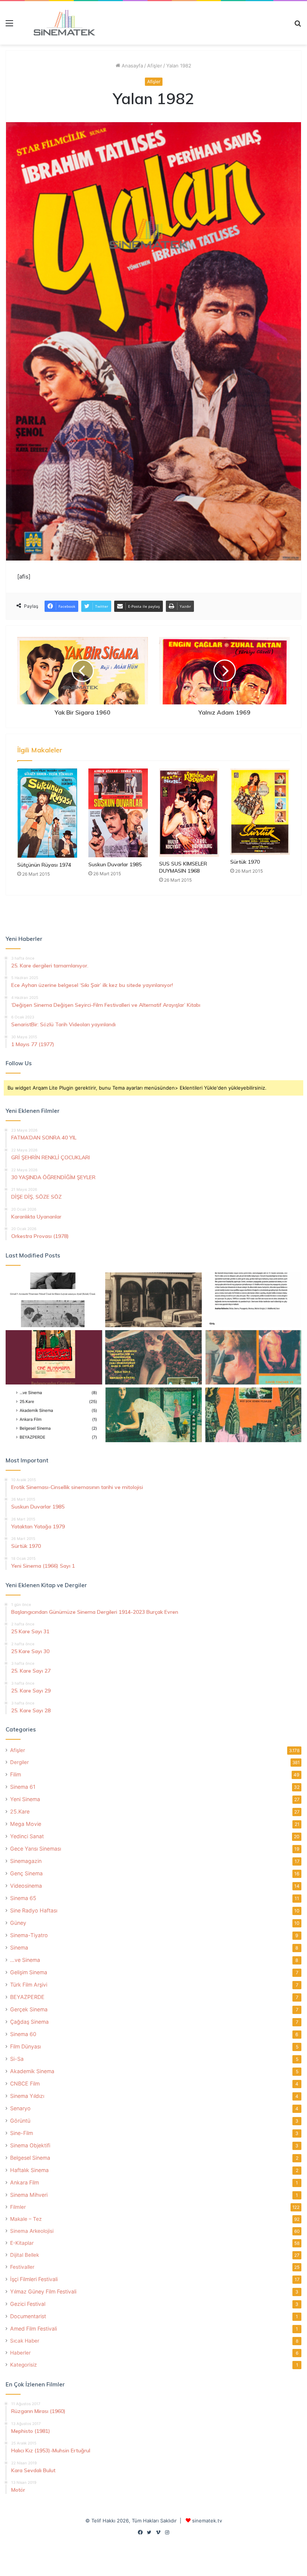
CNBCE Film (25, 2083)
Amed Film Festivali (34, 2329)
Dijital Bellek (25, 2255)
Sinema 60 (23, 2034)
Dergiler (19, 1762)
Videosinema (26, 1886)
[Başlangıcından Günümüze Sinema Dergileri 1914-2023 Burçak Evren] (54, 1358)
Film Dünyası (25, 2046)
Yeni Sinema (25, 1799)
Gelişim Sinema (29, 1972)
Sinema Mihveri (29, 2195)
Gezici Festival (28, 2304)
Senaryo (20, 2108)
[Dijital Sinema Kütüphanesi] (60, 23)
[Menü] (9, 26)
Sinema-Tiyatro (29, 1935)
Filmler (18, 2207)
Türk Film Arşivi (29, 1985)
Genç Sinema (26, 1873)
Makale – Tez (26, 2219)
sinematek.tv (207, 2521)
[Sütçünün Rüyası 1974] (47, 813)
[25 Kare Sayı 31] (153, 1358)
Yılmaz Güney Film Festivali (43, 2291)
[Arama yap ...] (298, 26)
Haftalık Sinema (29, 2170)
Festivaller (22, 2267)
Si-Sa (17, 2059)
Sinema (19, 1947)
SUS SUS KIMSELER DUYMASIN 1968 (183, 867)
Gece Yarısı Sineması (36, 1849)
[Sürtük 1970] (260, 812)
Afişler (155, 66)
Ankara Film (25, 2182)
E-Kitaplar (22, 2243)
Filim (16, 1774)
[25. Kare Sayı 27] (153, 1415)
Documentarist (28, 2316)
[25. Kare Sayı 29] (253, 1415)
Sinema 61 (23, 1787)
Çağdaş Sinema (29, 2022)
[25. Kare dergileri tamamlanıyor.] (54, 1415)
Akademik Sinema (32, 2071)
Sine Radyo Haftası (34, 1910)
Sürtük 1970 (245, 862)
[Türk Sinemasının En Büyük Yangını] (153, 1300)
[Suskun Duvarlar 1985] (118, 813)
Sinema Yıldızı (27, 2096)
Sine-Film (22, 2133)
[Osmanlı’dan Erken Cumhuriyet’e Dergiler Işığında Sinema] (253, 1300)
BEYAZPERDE (27, 1997)
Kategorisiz (23, 2365)
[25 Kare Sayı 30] (253, 1358)
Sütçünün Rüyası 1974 (44, 865)
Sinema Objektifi (30, 2145)
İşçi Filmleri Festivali (34, 2279)
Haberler (20, 2353)
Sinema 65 (23, 1898)
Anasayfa (132, 66)
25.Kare (20, 1811)
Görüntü (20, 2121)
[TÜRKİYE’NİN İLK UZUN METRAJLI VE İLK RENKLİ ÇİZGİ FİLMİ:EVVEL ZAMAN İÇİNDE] (54, 1300)
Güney (18, 1923)
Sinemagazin (26, 1861)
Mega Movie (26, 1824)
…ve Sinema (25, 1960)
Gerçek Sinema (29, 2009)
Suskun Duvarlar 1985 (115, 864)
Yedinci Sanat (27, 1836)
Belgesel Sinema (30, 2158)
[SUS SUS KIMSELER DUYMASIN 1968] (189, 812)
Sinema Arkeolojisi (32, 2231)
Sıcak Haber (25, 2341)
